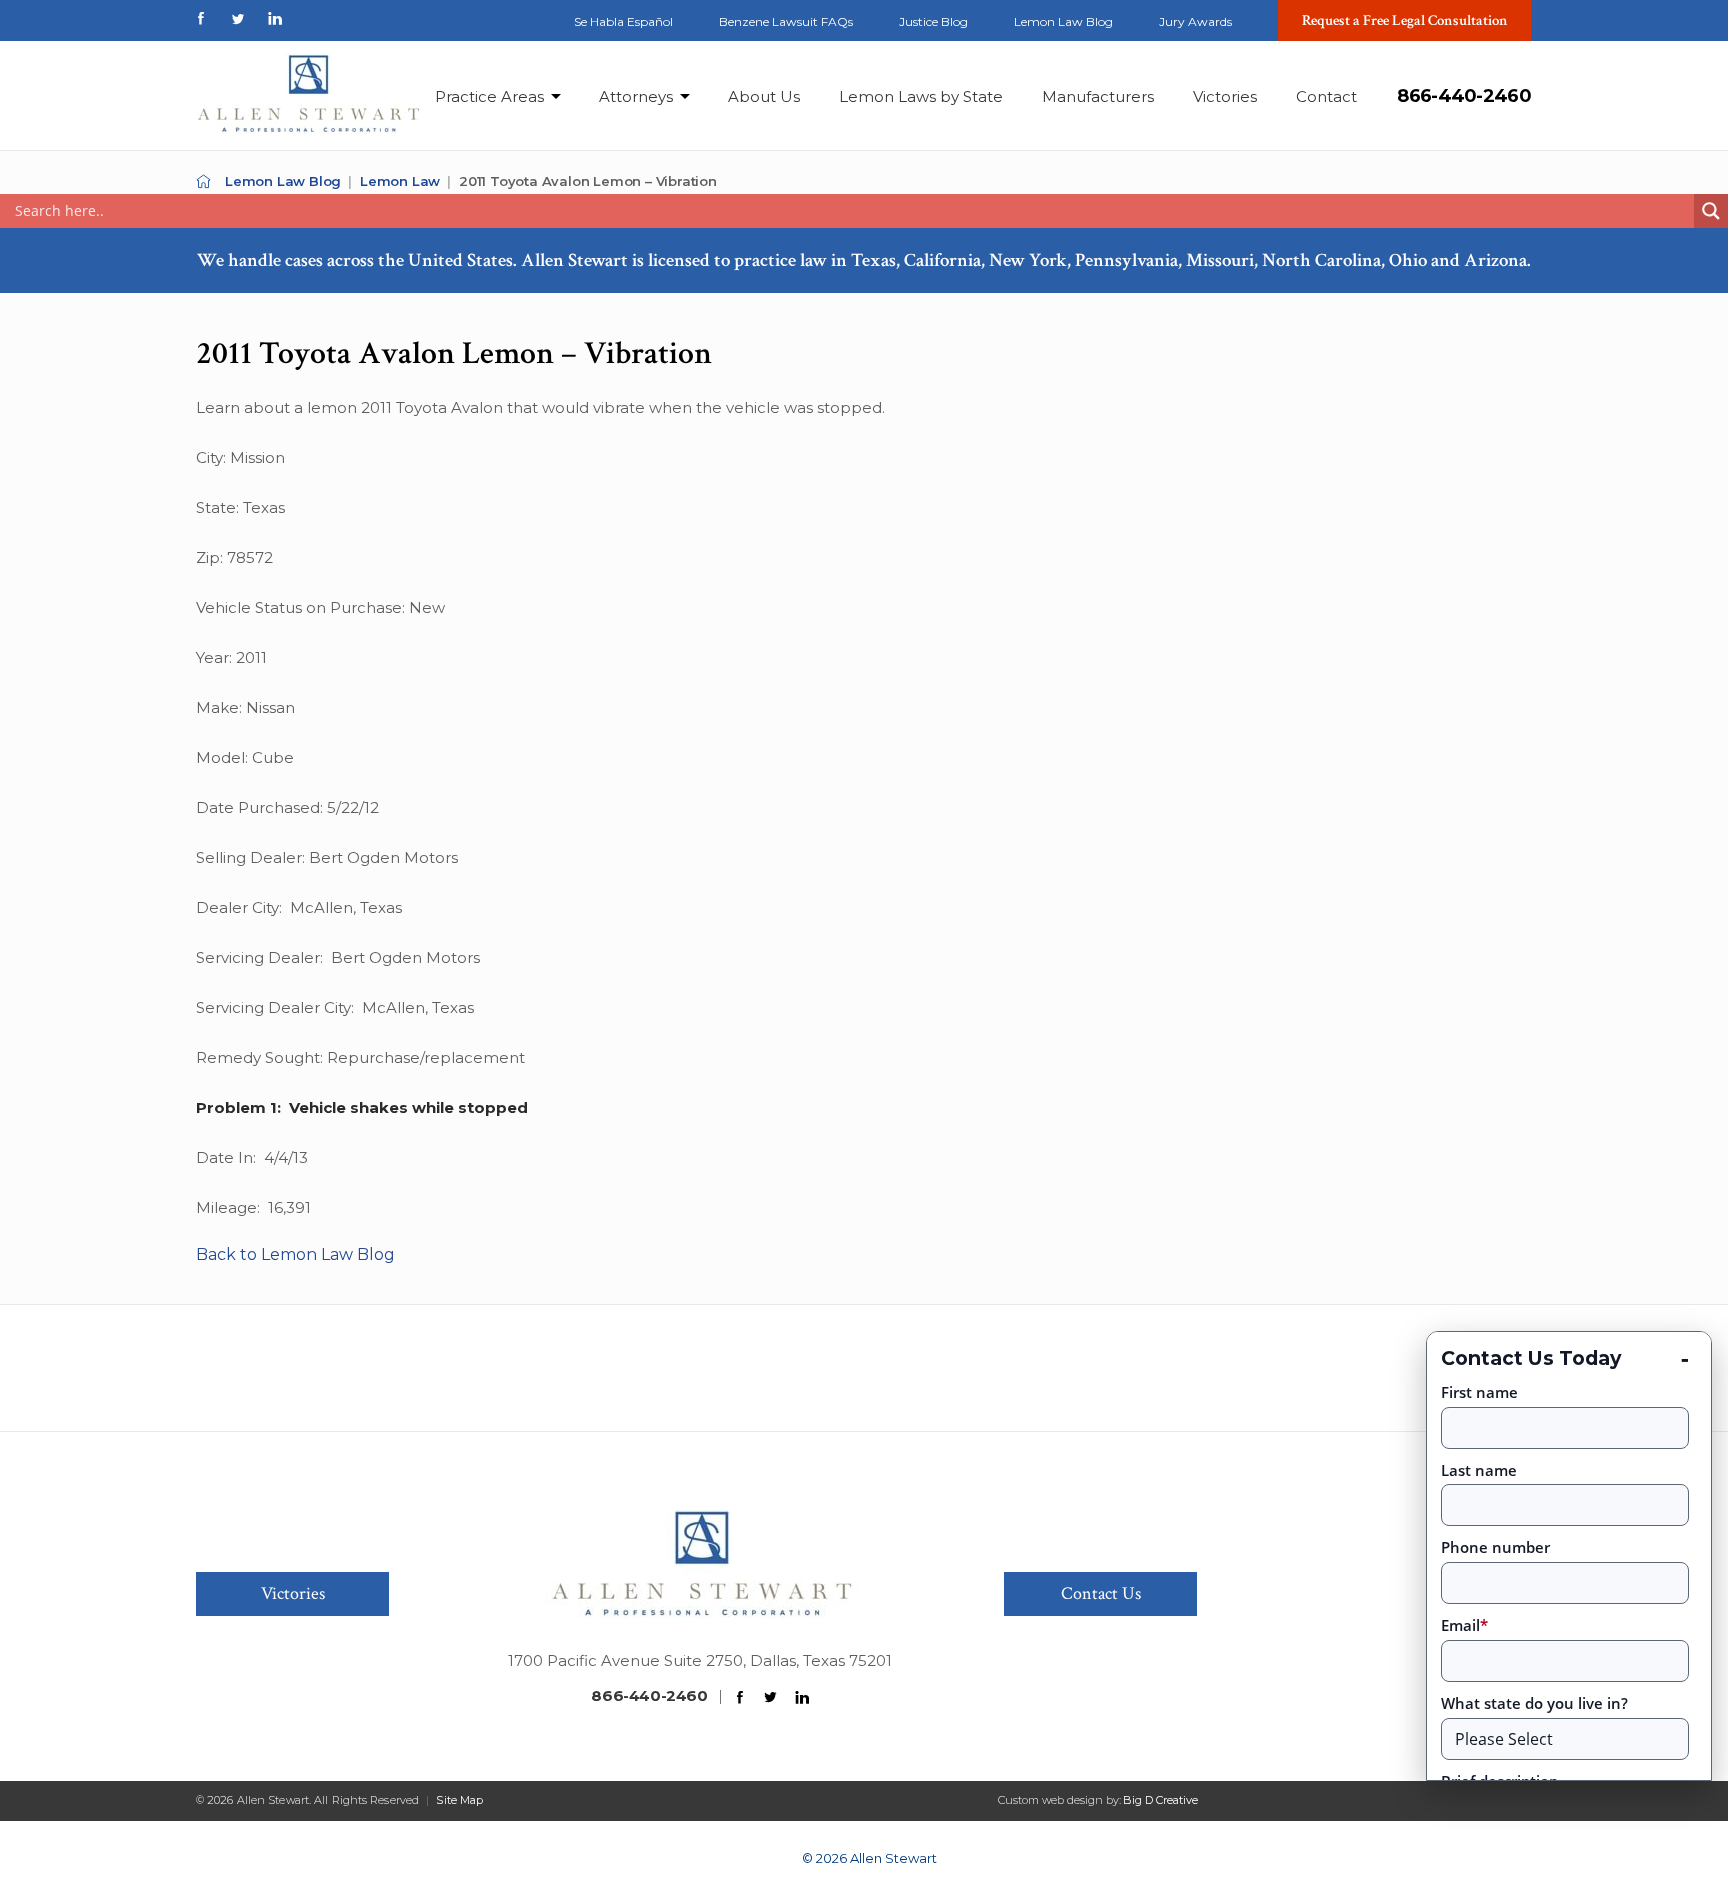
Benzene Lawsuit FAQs (786, 21)
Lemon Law (400, 181)
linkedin (275, 18)
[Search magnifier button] (1711, 211)
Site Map (459, 1800)
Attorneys (636, 96)
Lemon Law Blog (1063, 21)
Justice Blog (933, 21)
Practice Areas (489, 96)
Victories (1225, 96)
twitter (238, 18)
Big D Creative (1160, 1800)
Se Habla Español (623, 21)
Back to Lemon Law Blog (295, 1254)
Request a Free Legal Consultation (1405, 20)
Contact (1326, 96)
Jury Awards (1195, 21)
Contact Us (1101, 1593)
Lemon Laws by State (921, 96)
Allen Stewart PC (203, 181)
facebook (201, 18)
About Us (764, 96)
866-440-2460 (1464, 96)
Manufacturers (1098, 96)
